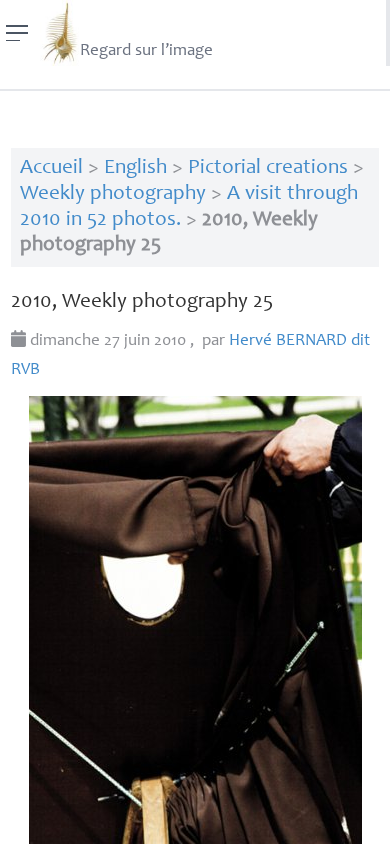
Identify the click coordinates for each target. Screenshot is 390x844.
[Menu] (17, 33)
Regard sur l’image (146, 51)
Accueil (51, 168)
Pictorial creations (268, 168)
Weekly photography (113, 194)
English (135, 168)
